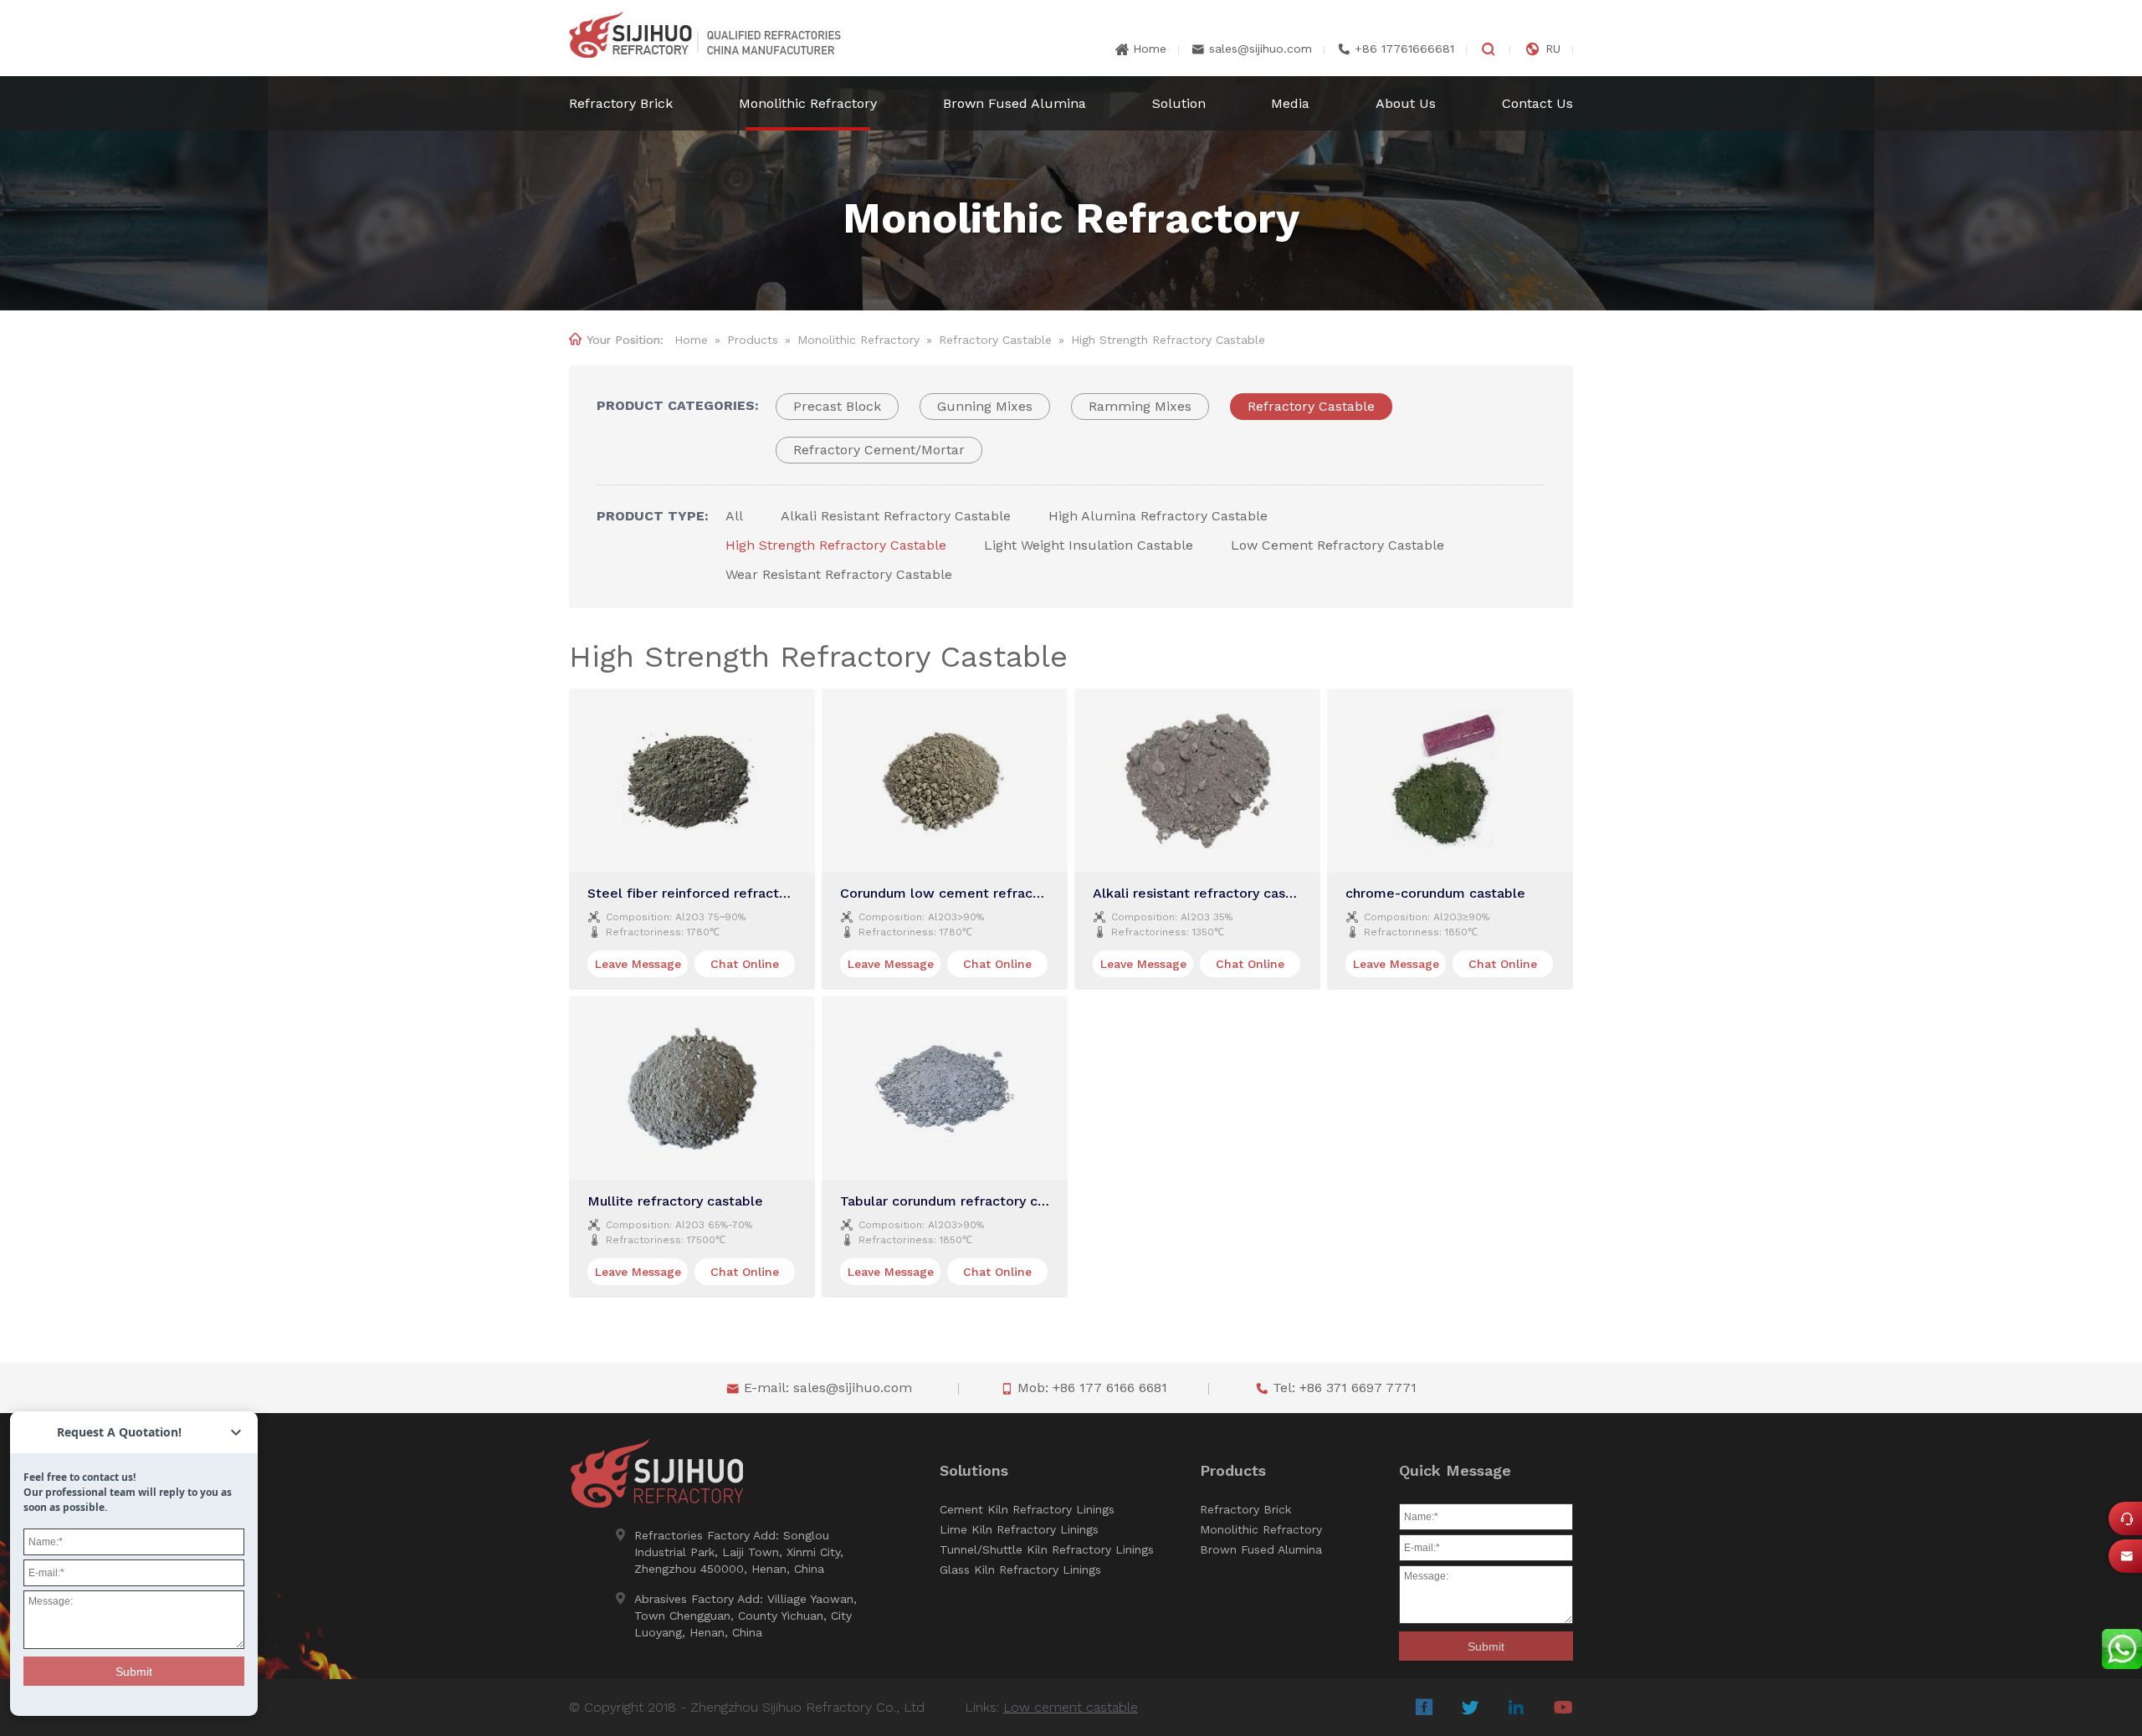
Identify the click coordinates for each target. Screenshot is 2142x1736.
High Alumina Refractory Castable (1158, 516)
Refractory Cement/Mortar (879, 450)
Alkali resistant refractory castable (1206, 893)
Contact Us (1537, 103)
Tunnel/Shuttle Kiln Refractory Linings (1047, 1549)
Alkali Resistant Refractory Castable (896, 516)
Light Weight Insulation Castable (1089, 545)
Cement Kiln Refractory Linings (1027, 1509)
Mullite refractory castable (675, 1201)
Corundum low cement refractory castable (979, 893)
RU (1553, 49)
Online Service (2131, 1523)
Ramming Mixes (1140, 406)
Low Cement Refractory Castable (1337, 545)
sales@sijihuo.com (1261, 49)
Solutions (974, 1471)
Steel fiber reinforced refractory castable (723, 893)
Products (753, 340)
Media (1290, 103)
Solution (1179, 103)
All (734, 516)
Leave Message (638, 964)
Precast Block (837, 406)
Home (1150, 49)
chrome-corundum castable (1435, 893)
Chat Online (745, 964)
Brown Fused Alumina (1015, 103)
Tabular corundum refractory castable (963, 1201)
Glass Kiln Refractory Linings (1020, 1570)
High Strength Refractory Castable (836, 545)
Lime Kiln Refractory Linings (1019, 1529)
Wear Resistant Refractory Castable (839, 574)
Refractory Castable (995, 340)
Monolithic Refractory (808, 103)
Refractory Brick (621, 103)
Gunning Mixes (985, 406)
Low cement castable (1071, 1707)
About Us (1406, 103)
